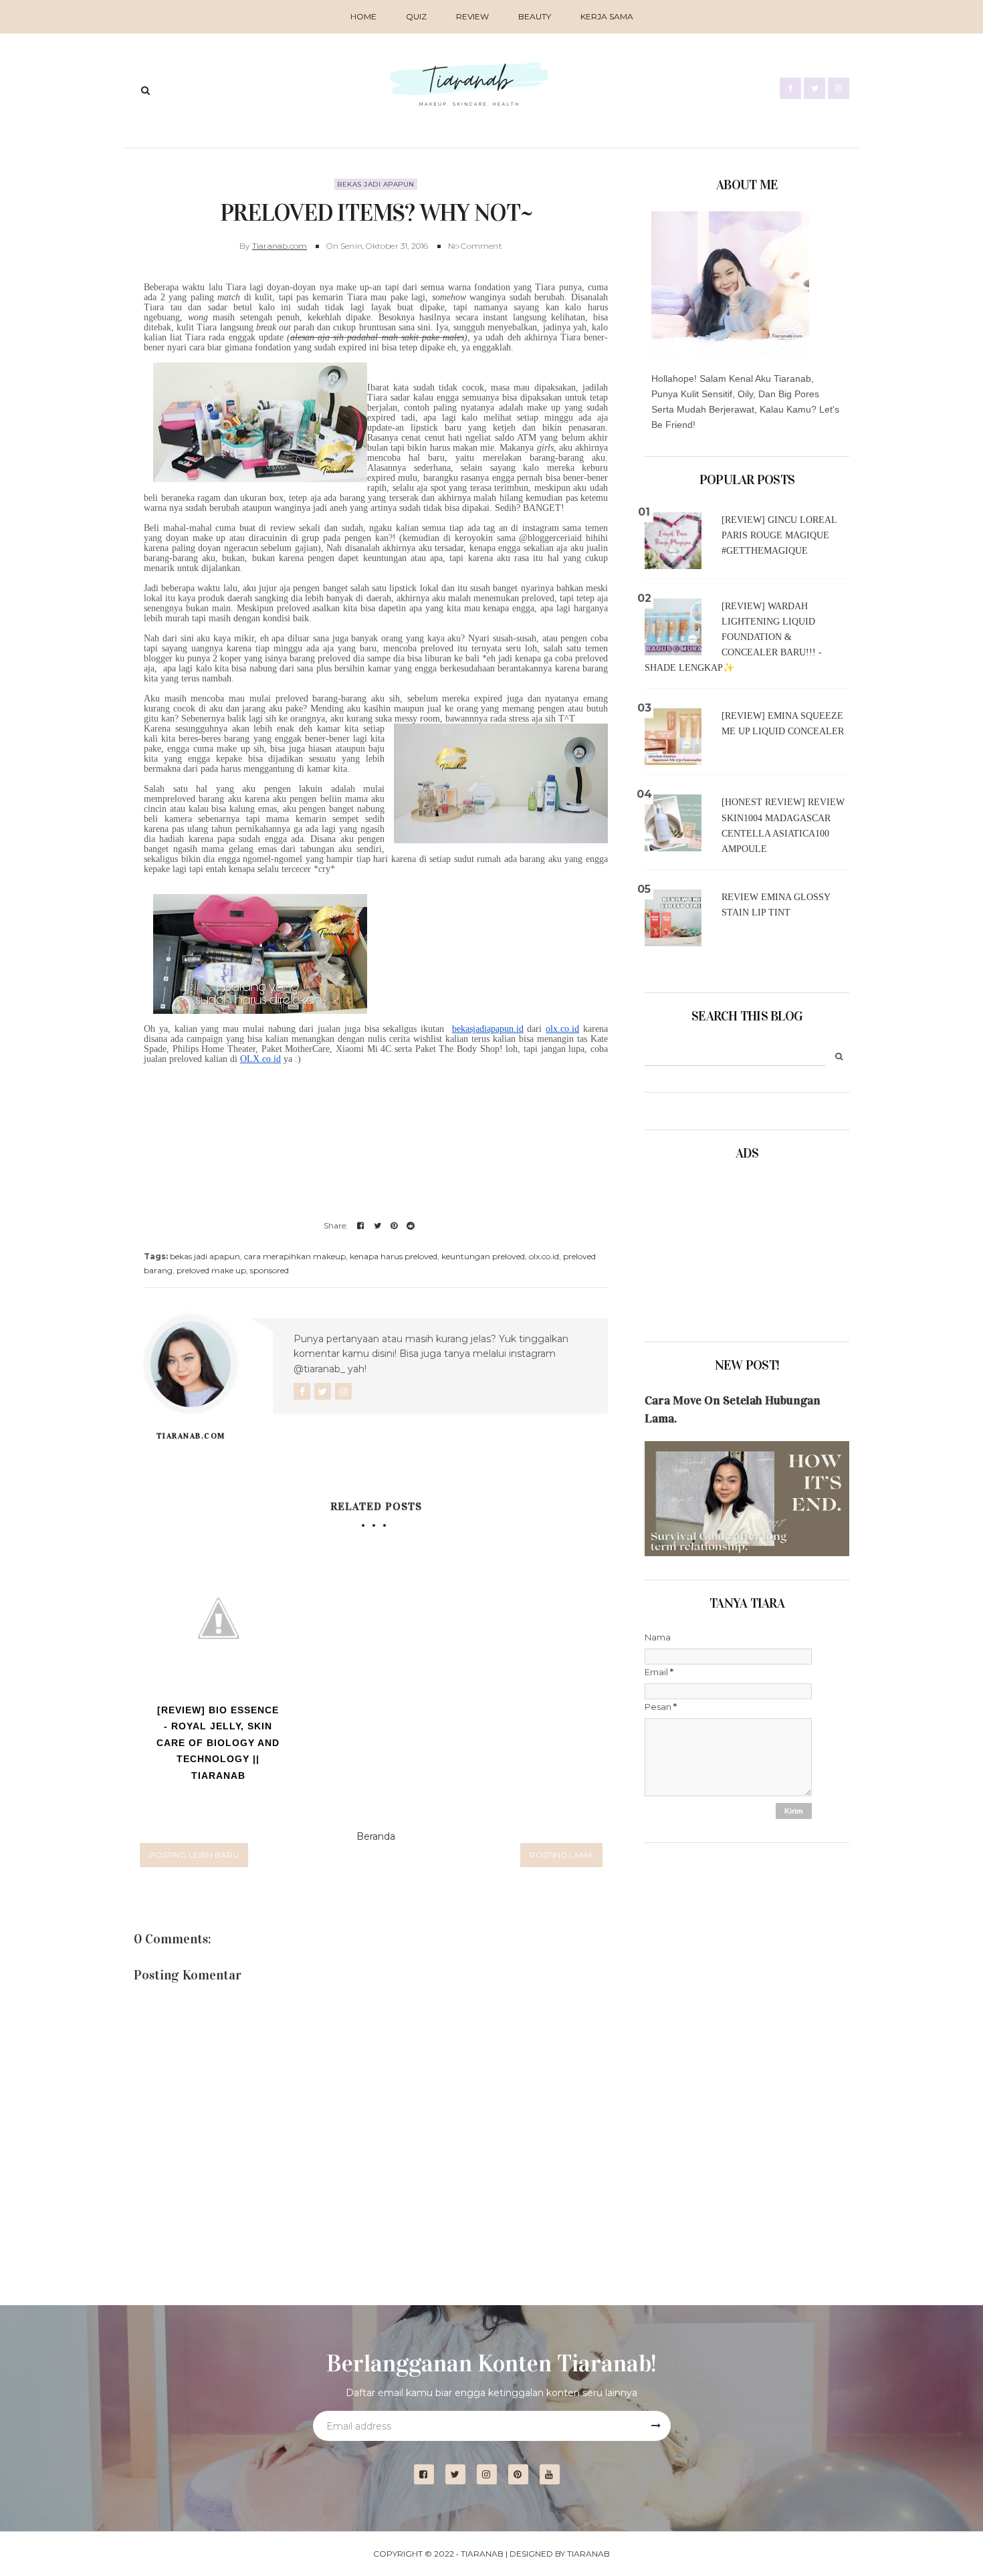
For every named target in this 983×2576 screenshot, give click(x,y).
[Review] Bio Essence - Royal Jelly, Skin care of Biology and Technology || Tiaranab (218, 1743)
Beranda (376, 1836)
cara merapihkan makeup (295, 1256)
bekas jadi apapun (376, 184)
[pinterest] (523, 2475)
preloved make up (211, 1270)
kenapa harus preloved (394, 1256)
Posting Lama (561, 1855)
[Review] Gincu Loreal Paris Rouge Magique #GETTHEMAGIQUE (779, 535)
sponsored (269, 1270)
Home (363, 16)
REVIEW (472, 16)
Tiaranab (482, 2554)
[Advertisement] (712, 1247)
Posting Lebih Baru (194, 1855)
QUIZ (416, 16)
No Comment (475, 246)
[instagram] (492, 2475)
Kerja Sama (607, 16)
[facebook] (429, 2475)
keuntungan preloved (483, 1256)
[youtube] (555, 2475)
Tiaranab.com (280, 246)
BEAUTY (535, 16)
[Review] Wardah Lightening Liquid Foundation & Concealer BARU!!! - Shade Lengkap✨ (733, 637)
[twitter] (460, 2475)
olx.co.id (544, 1256)
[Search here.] (145, 90)
